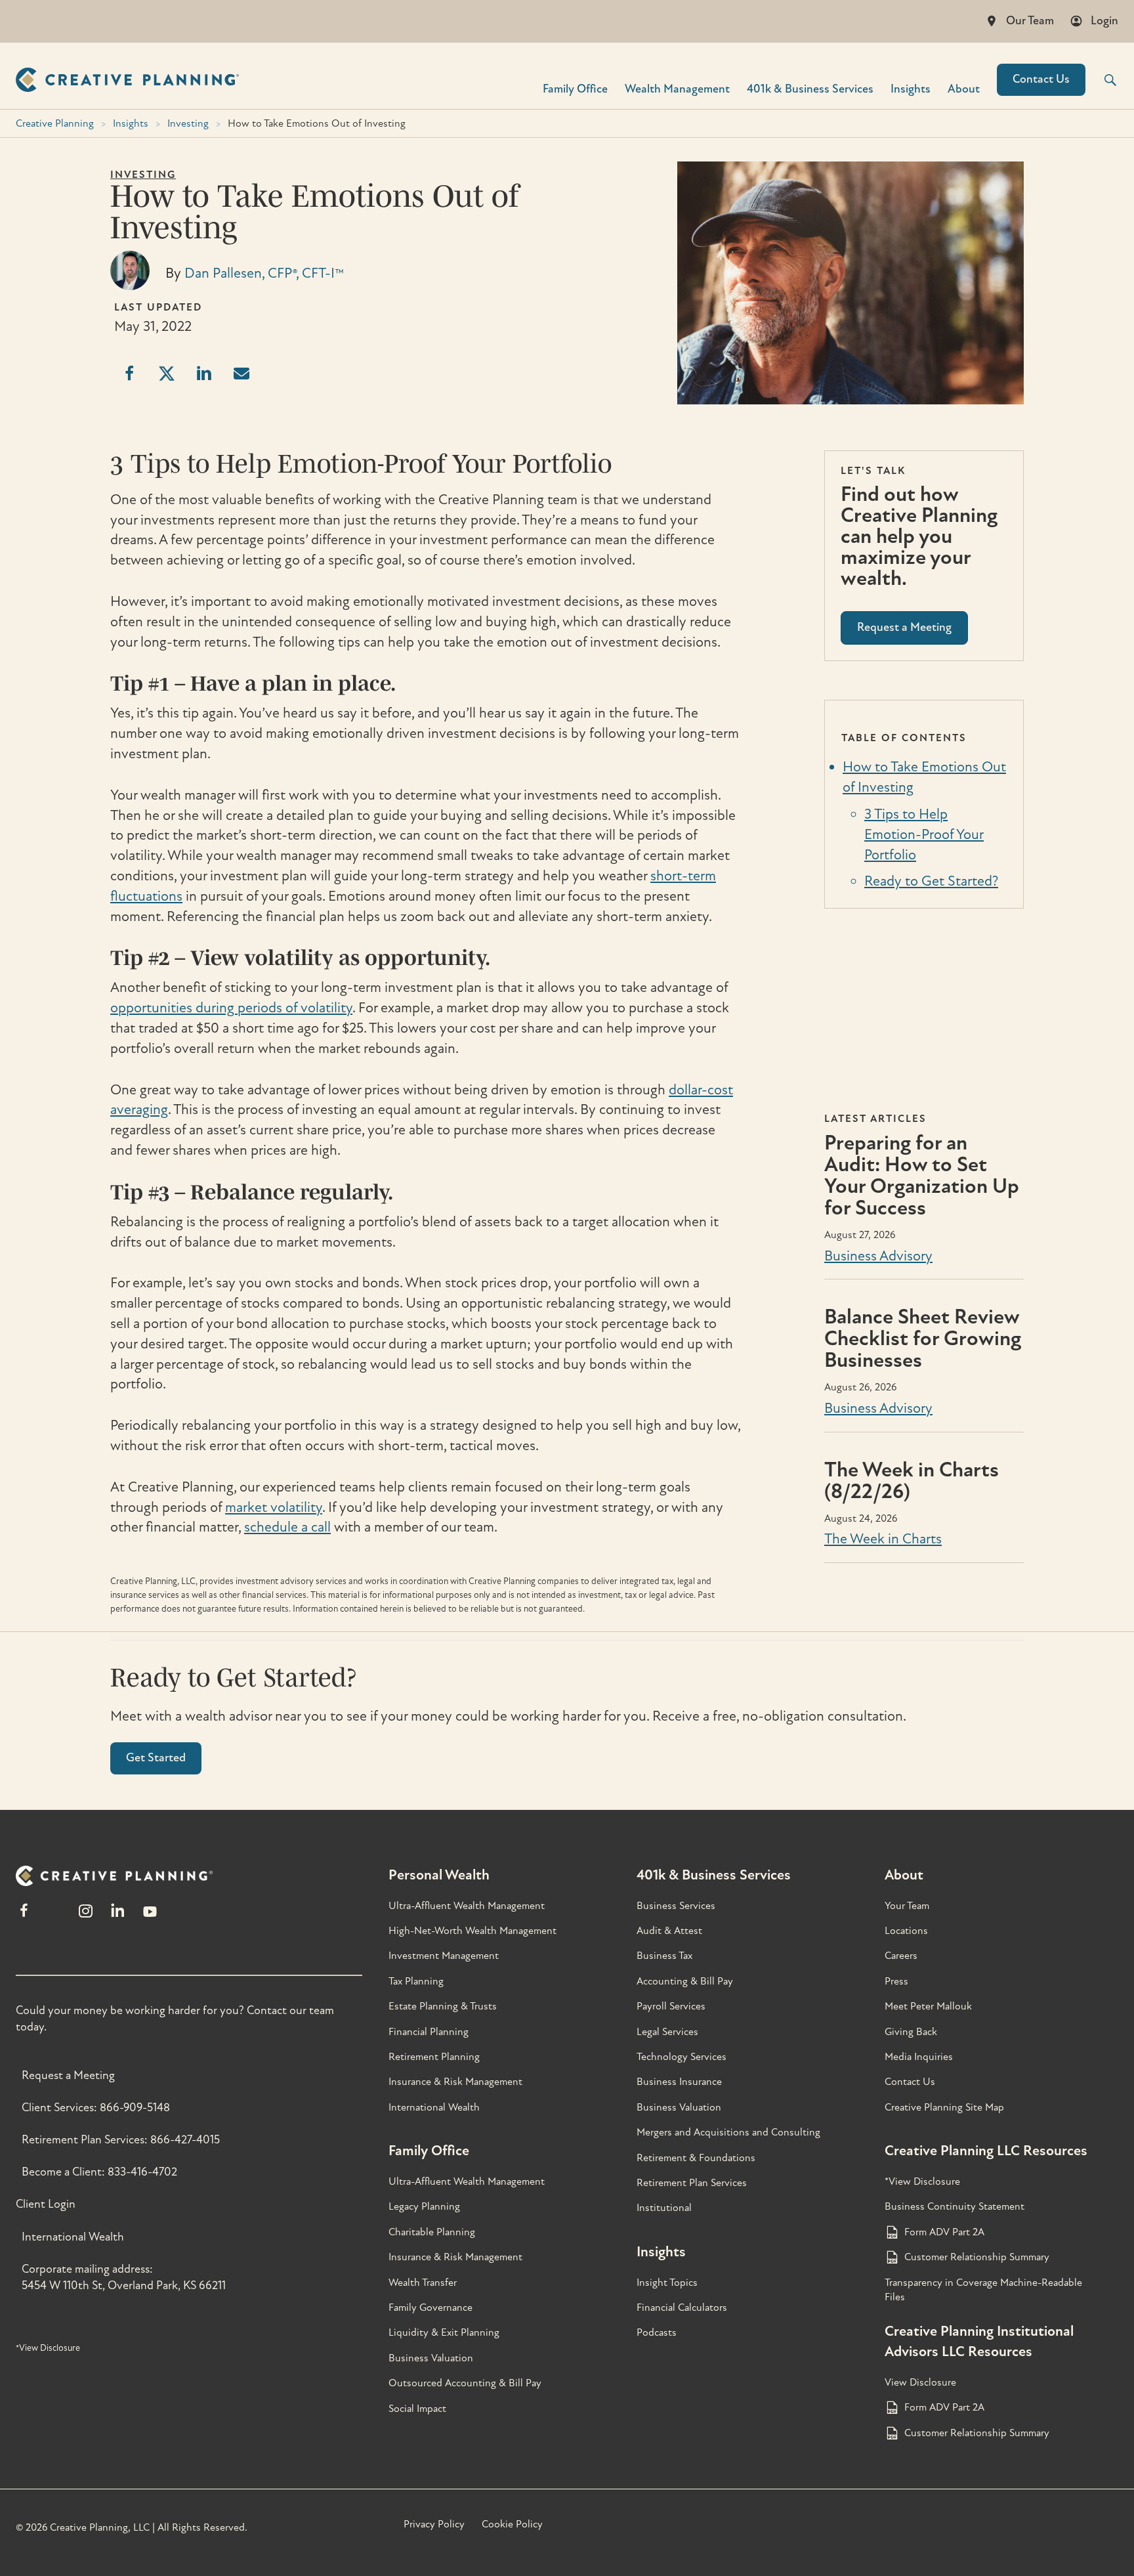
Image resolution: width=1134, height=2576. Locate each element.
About (964, 88)
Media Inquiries (919, 2057)
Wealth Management (677, 88)
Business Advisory (878, 1256)
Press (896, 1981)
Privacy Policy (434, 2524)
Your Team (907, 1906)
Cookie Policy (512, 2524)
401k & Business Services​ (810, 88)
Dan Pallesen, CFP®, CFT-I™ (264, 273)
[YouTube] (150, 1917)
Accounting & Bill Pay (685, 1981)
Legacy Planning (424, 2206)
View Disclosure (920, 2382)
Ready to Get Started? (931, 881)
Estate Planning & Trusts (443, 2006)
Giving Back (911, 2032)
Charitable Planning (432, 2232)
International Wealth (73, 2237)
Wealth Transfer (423, 2283)
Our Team (1030, 21)
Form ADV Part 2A (944, 2232)
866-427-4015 (185, 2140)
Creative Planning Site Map (944, 2107)
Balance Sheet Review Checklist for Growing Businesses (923, 1339)
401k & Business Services (714, 1875)
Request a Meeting (68, 2075)
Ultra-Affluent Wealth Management (467, 1906)
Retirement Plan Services (692, 2183)
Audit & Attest (669, 1931)
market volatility (274, 1507)
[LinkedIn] (118, 1917)
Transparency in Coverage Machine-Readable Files (983, 2290)
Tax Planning (416, 1981)
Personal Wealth (439, 1875)
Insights (911, 88)
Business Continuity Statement (955, 2206)
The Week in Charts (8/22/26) (912, 1481)
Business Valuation (431, 2358)
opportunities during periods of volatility (231, 1008)
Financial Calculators (682, 2308)
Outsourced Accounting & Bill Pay (465, 2383)
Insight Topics (667, 2283)
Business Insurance (679, 2082)
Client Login (46, 2204)
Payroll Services (671, 2006)
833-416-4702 (142, 2172)
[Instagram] (85, 1917)
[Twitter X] (54, 1917)
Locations (906, 1931)
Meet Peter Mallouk (928, 2006)
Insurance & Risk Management (455, 2082)
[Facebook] (24, 1917)
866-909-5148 (135, 2108)
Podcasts (657, 2332)
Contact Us (1041, 79)
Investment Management (444, 1956)
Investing (188, 123)
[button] (1102, 80)
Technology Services (682, 2057)
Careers (901, 1956)
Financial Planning (429, 2032)
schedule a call (287, 1527)
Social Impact (417, 2409)
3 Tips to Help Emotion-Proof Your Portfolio (924, 834)
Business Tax (664, 1956)
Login (1104, 21)
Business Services (676, 1906)
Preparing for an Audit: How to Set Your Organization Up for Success (922, 1175)
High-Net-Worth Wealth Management (472, 1931)
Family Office (575, 88)
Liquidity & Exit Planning (444, 2332)
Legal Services (667, 2032)
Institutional (664, 2208)
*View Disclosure (48, 2348)
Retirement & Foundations (696, 2158)
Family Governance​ (430, 2308)
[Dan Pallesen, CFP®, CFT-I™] (130, 286)
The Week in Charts (883, 1539)
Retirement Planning (434, 2057)
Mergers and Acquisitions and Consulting (728, 2132)
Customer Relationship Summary (977, 2257)
